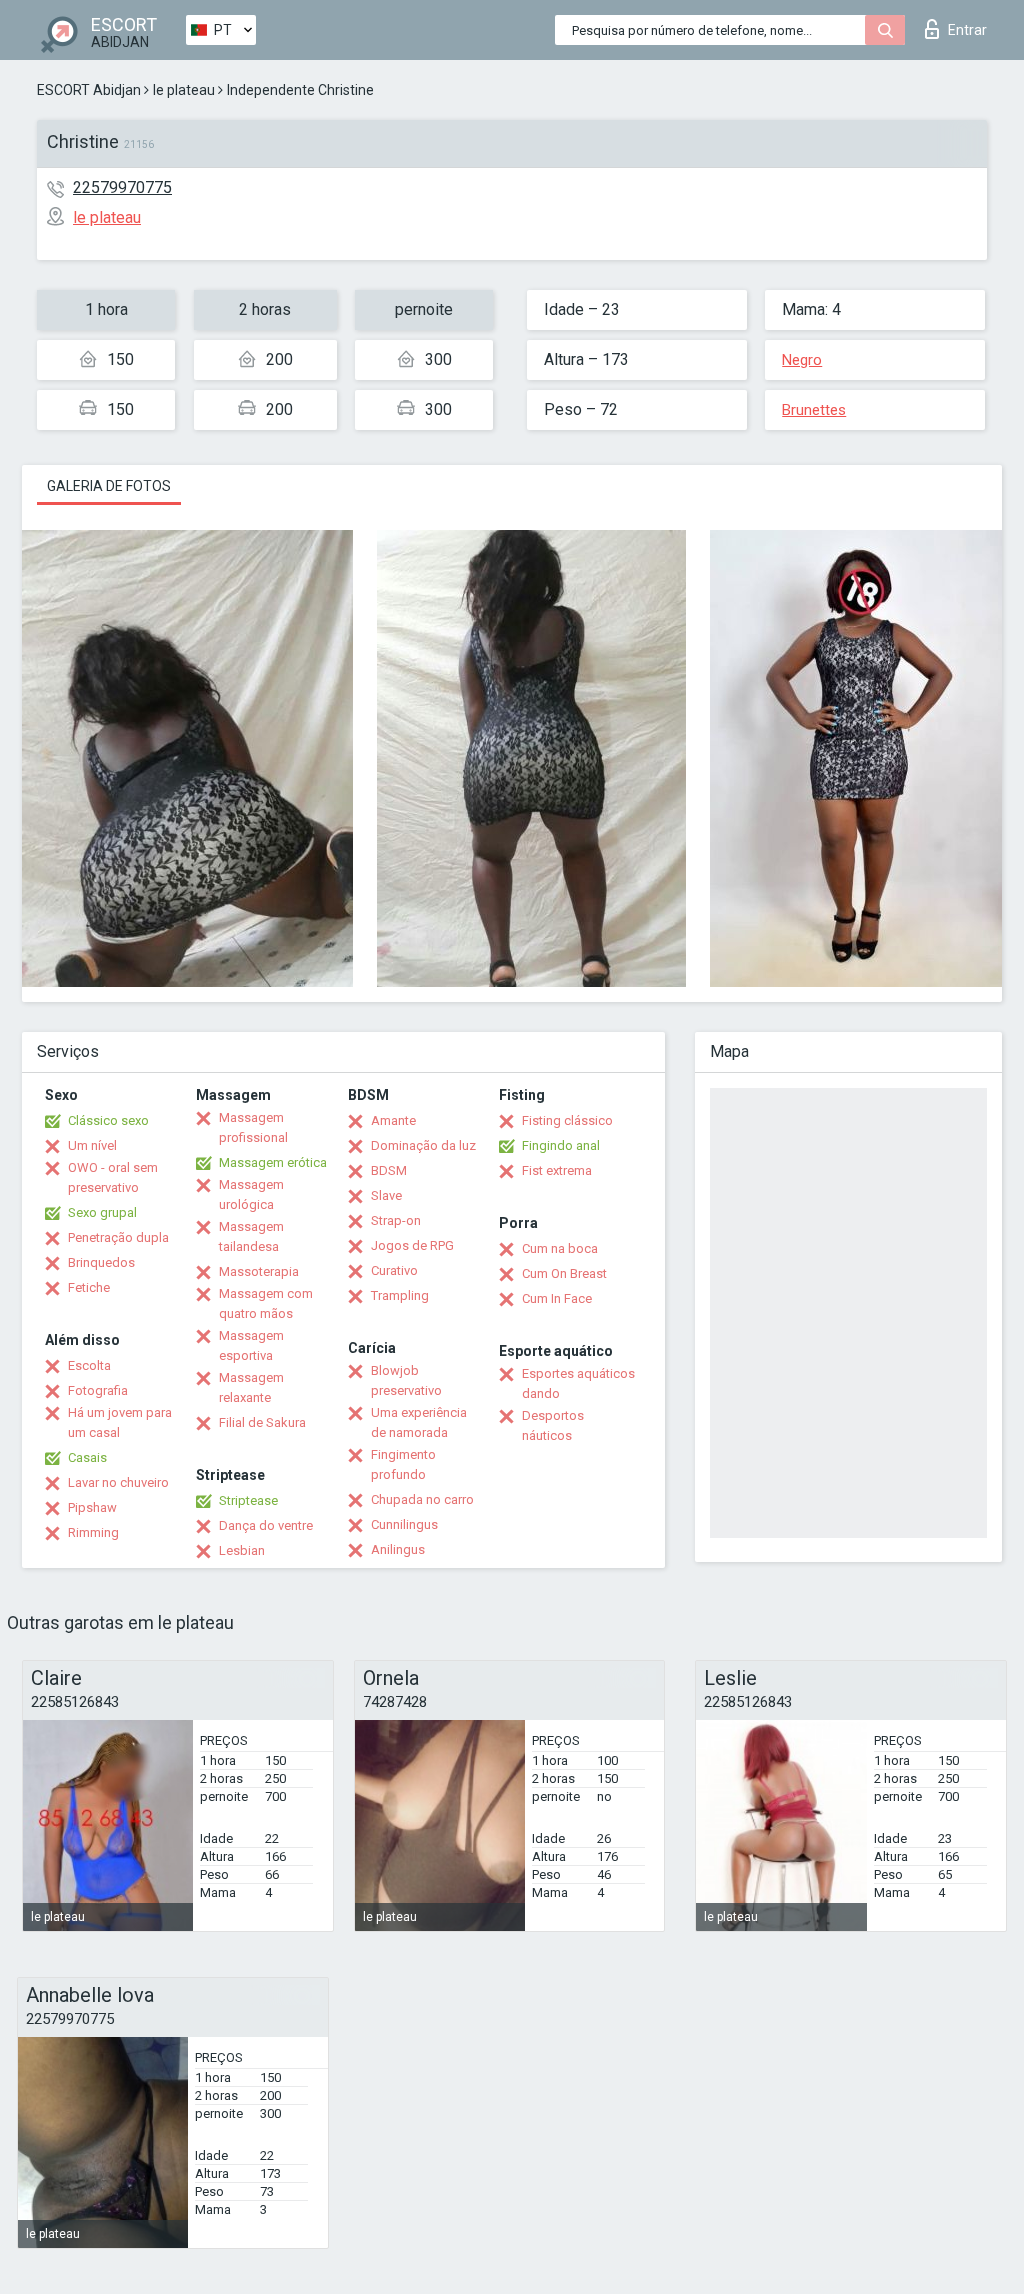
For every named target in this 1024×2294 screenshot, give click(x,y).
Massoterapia (259, 1271)
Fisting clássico (567, 1120)
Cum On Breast (564, 1273)
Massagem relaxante (251, 1387)
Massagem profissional (253, 1127)
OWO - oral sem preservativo (113, 1177)
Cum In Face (557, 1298)
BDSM (389, 1170)
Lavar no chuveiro (118, 1482)
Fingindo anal (561, 1145)
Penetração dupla (118, 1237)
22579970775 (122, 187)
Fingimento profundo (403, 1464)
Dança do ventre (266, 1525)
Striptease (248, 1500)
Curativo (394, 1270)
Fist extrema (557, 1170)
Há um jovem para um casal (120, 1422)
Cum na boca (560, 1248)
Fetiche (89, 1287)
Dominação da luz (423, 1145)
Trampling (400, 1295)
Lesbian (242, 1550)
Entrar (967, 30)
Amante (393, 1120)
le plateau (184, 90)
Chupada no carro (422, 1499)
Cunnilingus (404, 1524)
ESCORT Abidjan (89, 90)
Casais (87, 1457)
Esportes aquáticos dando (578, 1383)
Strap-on (396, 1220)
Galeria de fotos (109, 486)
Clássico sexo (108, 1120)
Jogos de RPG (412, 1245)
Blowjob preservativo (406, 1380)
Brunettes (814, 410)
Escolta (89, 1365)
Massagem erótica (273, 1162)
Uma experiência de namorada (419, 1422)
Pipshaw (92, 1507)
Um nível (92, 1145)
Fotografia (98, 1390)
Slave (386, 1195)
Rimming (93, 1532)
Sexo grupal (102, 1212)
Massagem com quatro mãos (266, 1303)
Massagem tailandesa (251, 1236)
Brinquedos (101, 1262)
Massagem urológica (251, 1194)
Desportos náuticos (553, 1425)
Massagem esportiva (251, 1345)
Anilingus (398, 1549)
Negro (802, 360)
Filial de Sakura (262, 1422)
